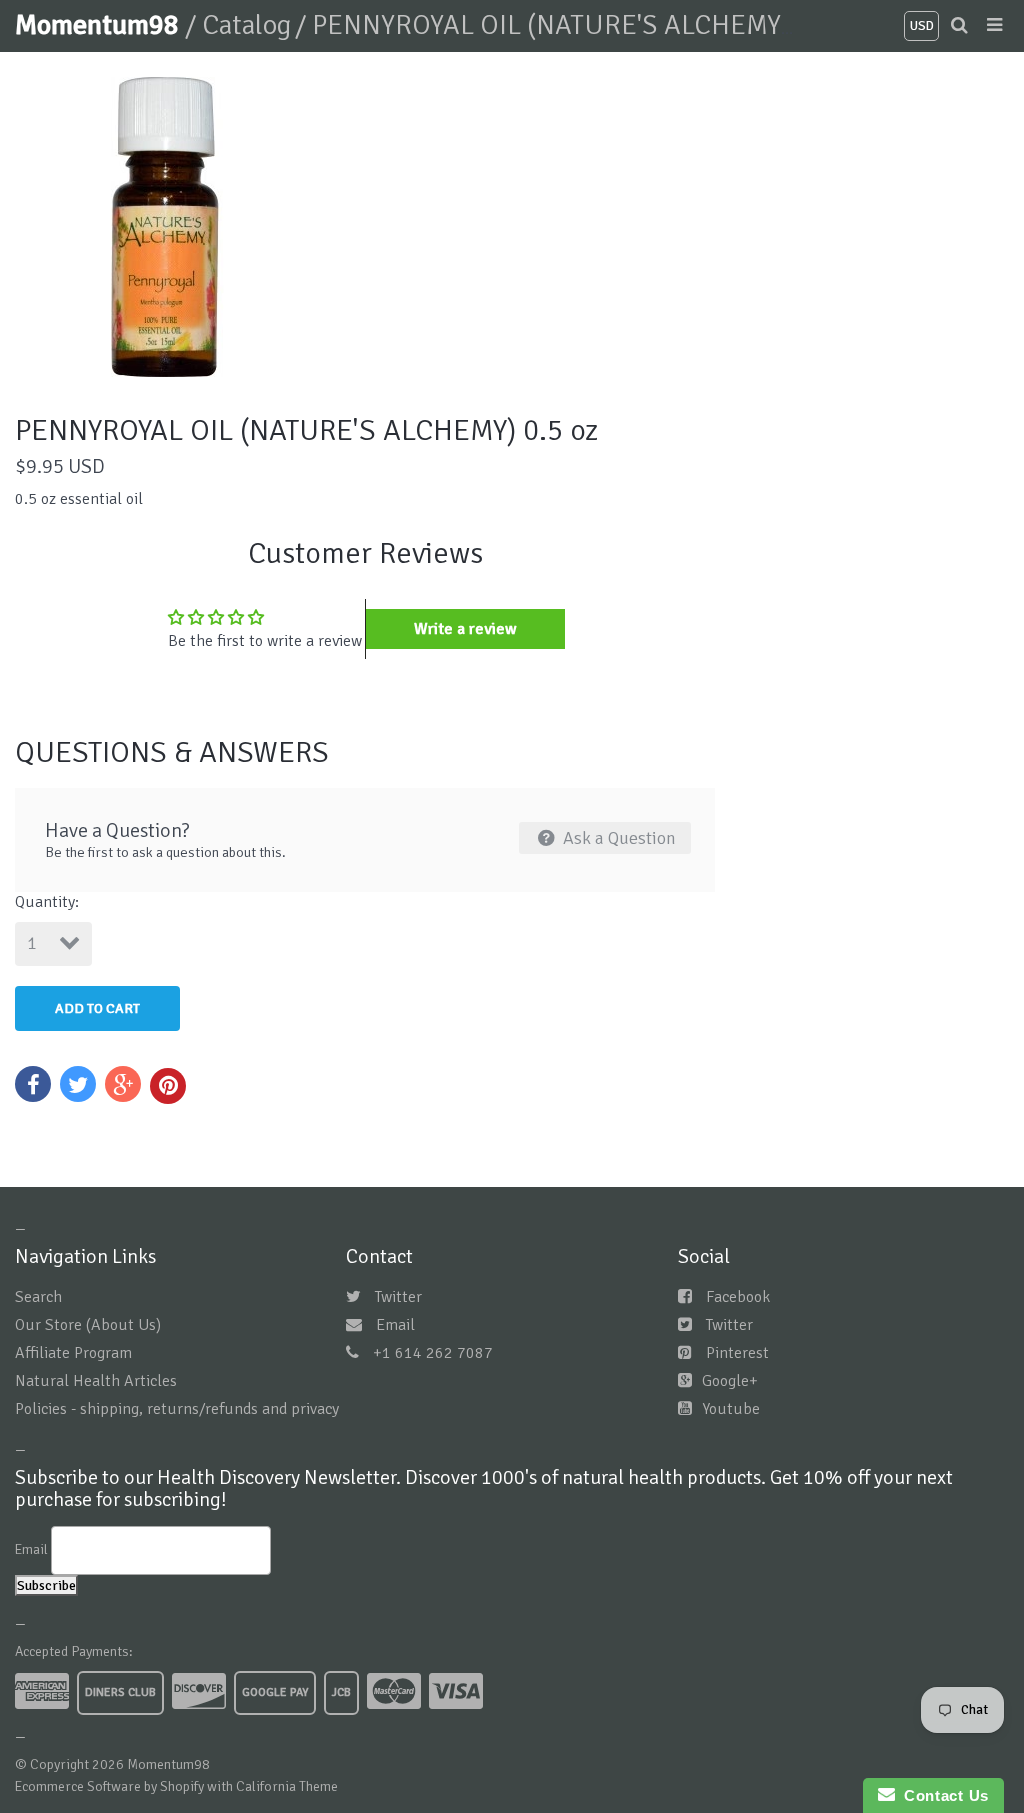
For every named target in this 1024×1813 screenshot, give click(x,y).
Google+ (730, 1381)
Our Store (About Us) (88, 1325)
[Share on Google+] (123, 1084)
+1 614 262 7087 (433, 1353)
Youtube (731, 1409)
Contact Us (942, 1795)
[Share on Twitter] (78, 1084)
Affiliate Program (73, 1353)
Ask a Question (617, 838)
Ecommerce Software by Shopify (109, 1786)
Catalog (246, 25)
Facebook (738, 1297)
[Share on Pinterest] (168, 1086)
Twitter (398, 1297)
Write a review (465, 629)
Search (38, 1297)
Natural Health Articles (96, 1381)
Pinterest (737, 1353)
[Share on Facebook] (33, 1084)
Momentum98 (100, 25)
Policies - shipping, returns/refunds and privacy (177, 1409)
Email (395, 1325)
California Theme (287, 1786)
